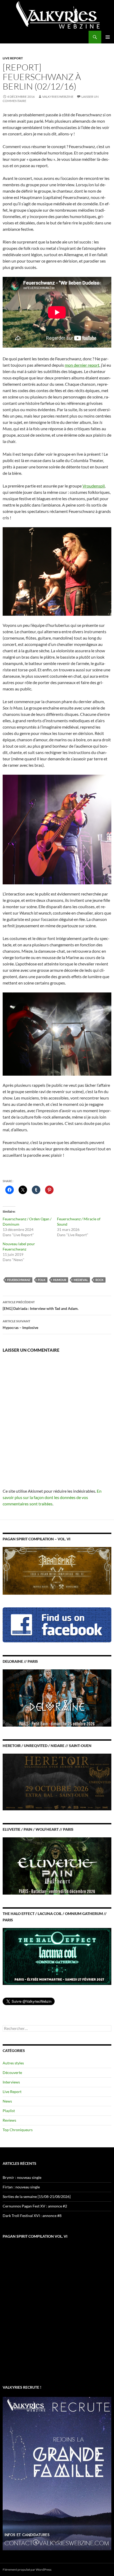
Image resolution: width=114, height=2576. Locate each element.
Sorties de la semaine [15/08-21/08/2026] (37, 2196)
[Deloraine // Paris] (57, 1698)
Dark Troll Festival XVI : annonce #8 (32, 2216)
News (7, 2101)
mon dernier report (82, 365)
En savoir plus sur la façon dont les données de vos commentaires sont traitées (52, 1497)
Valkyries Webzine (58, 97)
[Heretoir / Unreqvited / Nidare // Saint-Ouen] (57, 1782)
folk (42, 1280)
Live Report (13, 58)
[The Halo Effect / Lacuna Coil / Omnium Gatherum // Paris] (57, 1956)
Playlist (9, 2111)
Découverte (12, 2072)
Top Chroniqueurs (18, 2130)
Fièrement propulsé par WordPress (27, 2570)
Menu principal (108, 37)
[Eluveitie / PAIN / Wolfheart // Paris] (57, 1865)
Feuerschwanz (19, 1280)
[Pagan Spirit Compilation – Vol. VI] (57, 1570)
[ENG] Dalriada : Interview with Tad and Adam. (41, 1305)
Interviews (11, 2082)
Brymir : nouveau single (22, 2177)
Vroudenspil (94, 486)
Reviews (9, 2120)
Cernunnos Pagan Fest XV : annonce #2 (35, 2206)
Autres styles (13, 2063)
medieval (81, 1280)
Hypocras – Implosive (20, 1324)
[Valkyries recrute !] (57, 2473)
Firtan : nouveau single (21, 2187)
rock (100, 1280)
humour (60, 1280)
